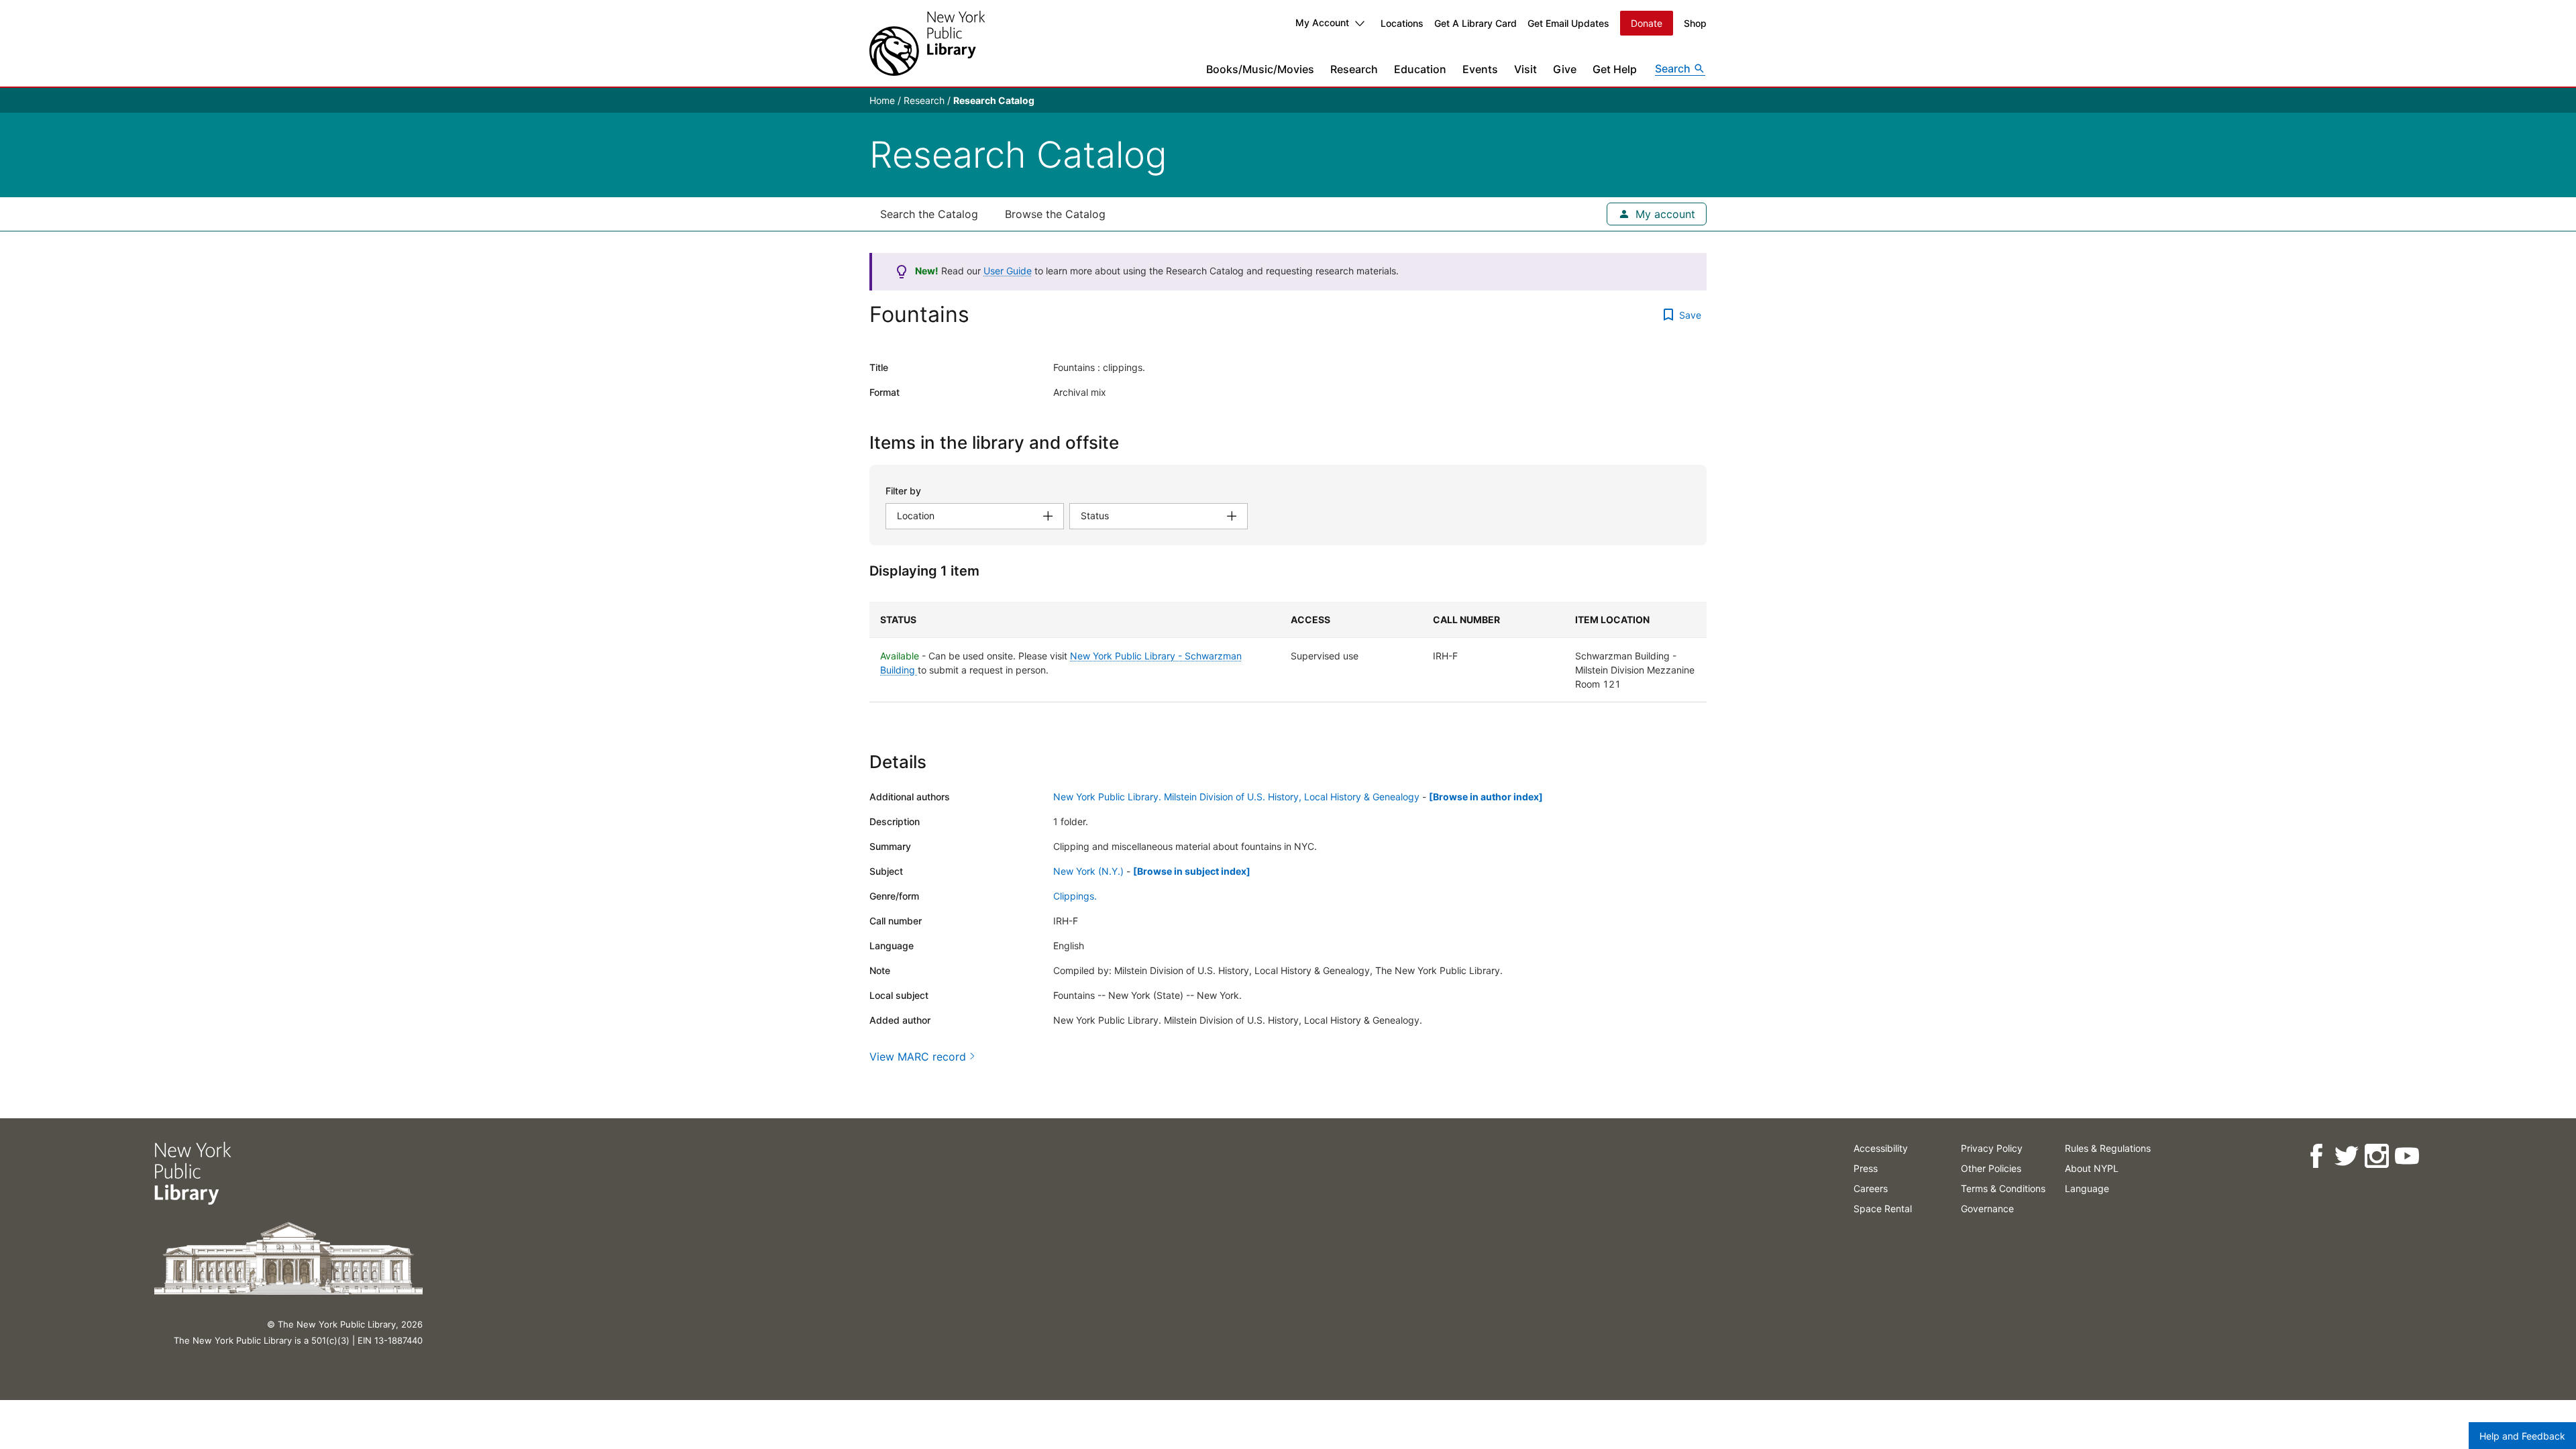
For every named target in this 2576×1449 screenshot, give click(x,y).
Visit (1525, 69)
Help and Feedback (2522, 1436)
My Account (1322, 22)
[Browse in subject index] (1192, 871)
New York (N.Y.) (1088, 871)
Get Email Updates (1568, 23)
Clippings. (1075, 896)
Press (1866, 1168)
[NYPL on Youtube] (2407, 1156)
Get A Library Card (1475, 23)
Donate (1647, 23)
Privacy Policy (1992, 1148)
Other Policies (1991, 1168)
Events (1480, 69)
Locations (1402, 23)
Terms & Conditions (2003, 1188)
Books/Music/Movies (1260, 69)
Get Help (1615, 69)
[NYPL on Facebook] (2316, 1156)
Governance (1987, 1209)
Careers (1871, 1188)
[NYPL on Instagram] (2376, 1156)
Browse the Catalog (1055, 214)
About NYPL (2092, 1168)
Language (2087, 1188)
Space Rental (1883, 1209)
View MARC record (918, 1057)
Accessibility (1881, 1148)
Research (1354, 69)
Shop (1695, 23)
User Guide (1008, 271)
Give (1565, 69)
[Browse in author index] (1486, 797)
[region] (1288, 652)
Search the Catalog (929, 214)
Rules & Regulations (2108, 1148)
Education (1420, 69)
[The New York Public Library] (927, 43)
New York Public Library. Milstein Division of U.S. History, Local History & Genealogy (1236, 797)
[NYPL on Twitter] (2346, 1156)
